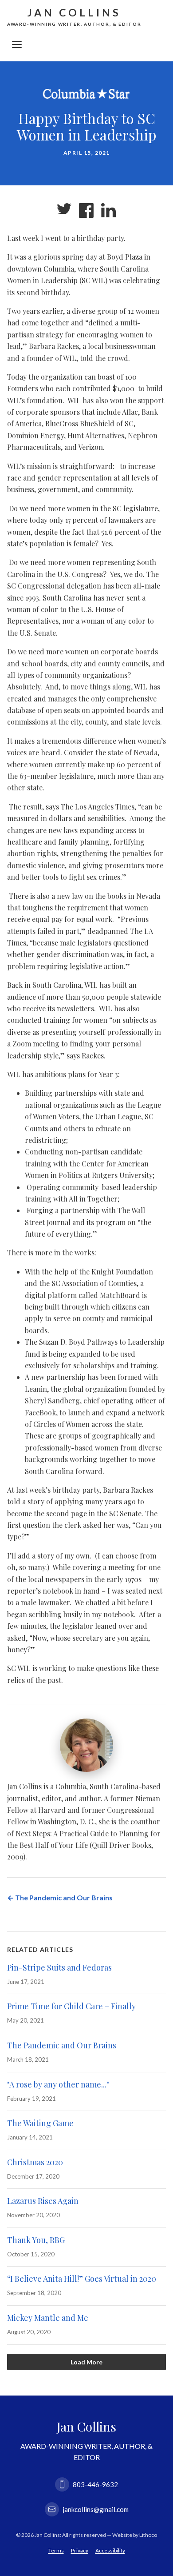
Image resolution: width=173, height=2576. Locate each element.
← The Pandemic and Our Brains (60, 1897)
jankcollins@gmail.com (96, 2509)
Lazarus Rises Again (43, 2201)
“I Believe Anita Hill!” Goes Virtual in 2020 (82, 2279)
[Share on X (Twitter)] (64, 211)
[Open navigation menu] (17, 44)
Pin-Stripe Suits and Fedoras (59, 1967)
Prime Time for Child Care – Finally (71, 2007)
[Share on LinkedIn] (109, 211)
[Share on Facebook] (86, 211)
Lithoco (148, 2535)
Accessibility (110, 2550)
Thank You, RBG (36, 2240)
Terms (56, 2550)
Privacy (80, 2550)
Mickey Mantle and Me (48, 2318)
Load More (86, 2362)
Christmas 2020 (35, 2162)
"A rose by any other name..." (58, 2084)
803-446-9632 (95, 2484)
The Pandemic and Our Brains (62, 2045)
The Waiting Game (40, 2123)
